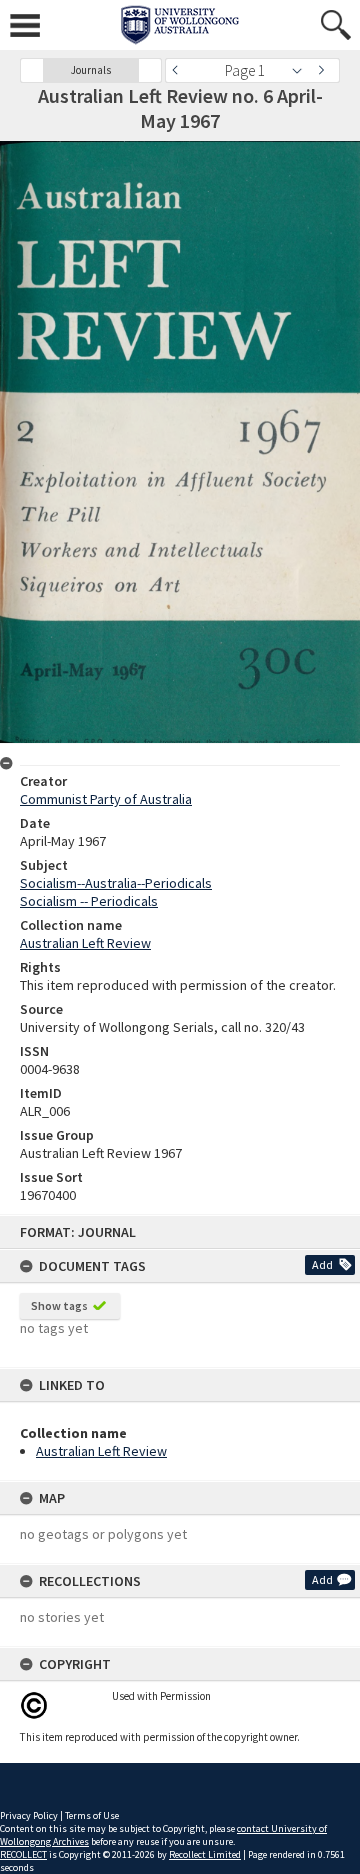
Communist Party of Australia (106, 799)
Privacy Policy (29, 1815)
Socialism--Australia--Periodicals (116, 883)
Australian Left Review (101, 1451)
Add (322, 1264)
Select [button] (302, 70)
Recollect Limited (205, 1854)
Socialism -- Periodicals (89, 901)
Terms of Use (92, 1815)
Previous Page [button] (180, 70)
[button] (32, 70)
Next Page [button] (325, 70)
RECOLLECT (23, 1854)
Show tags (59, 1305)
